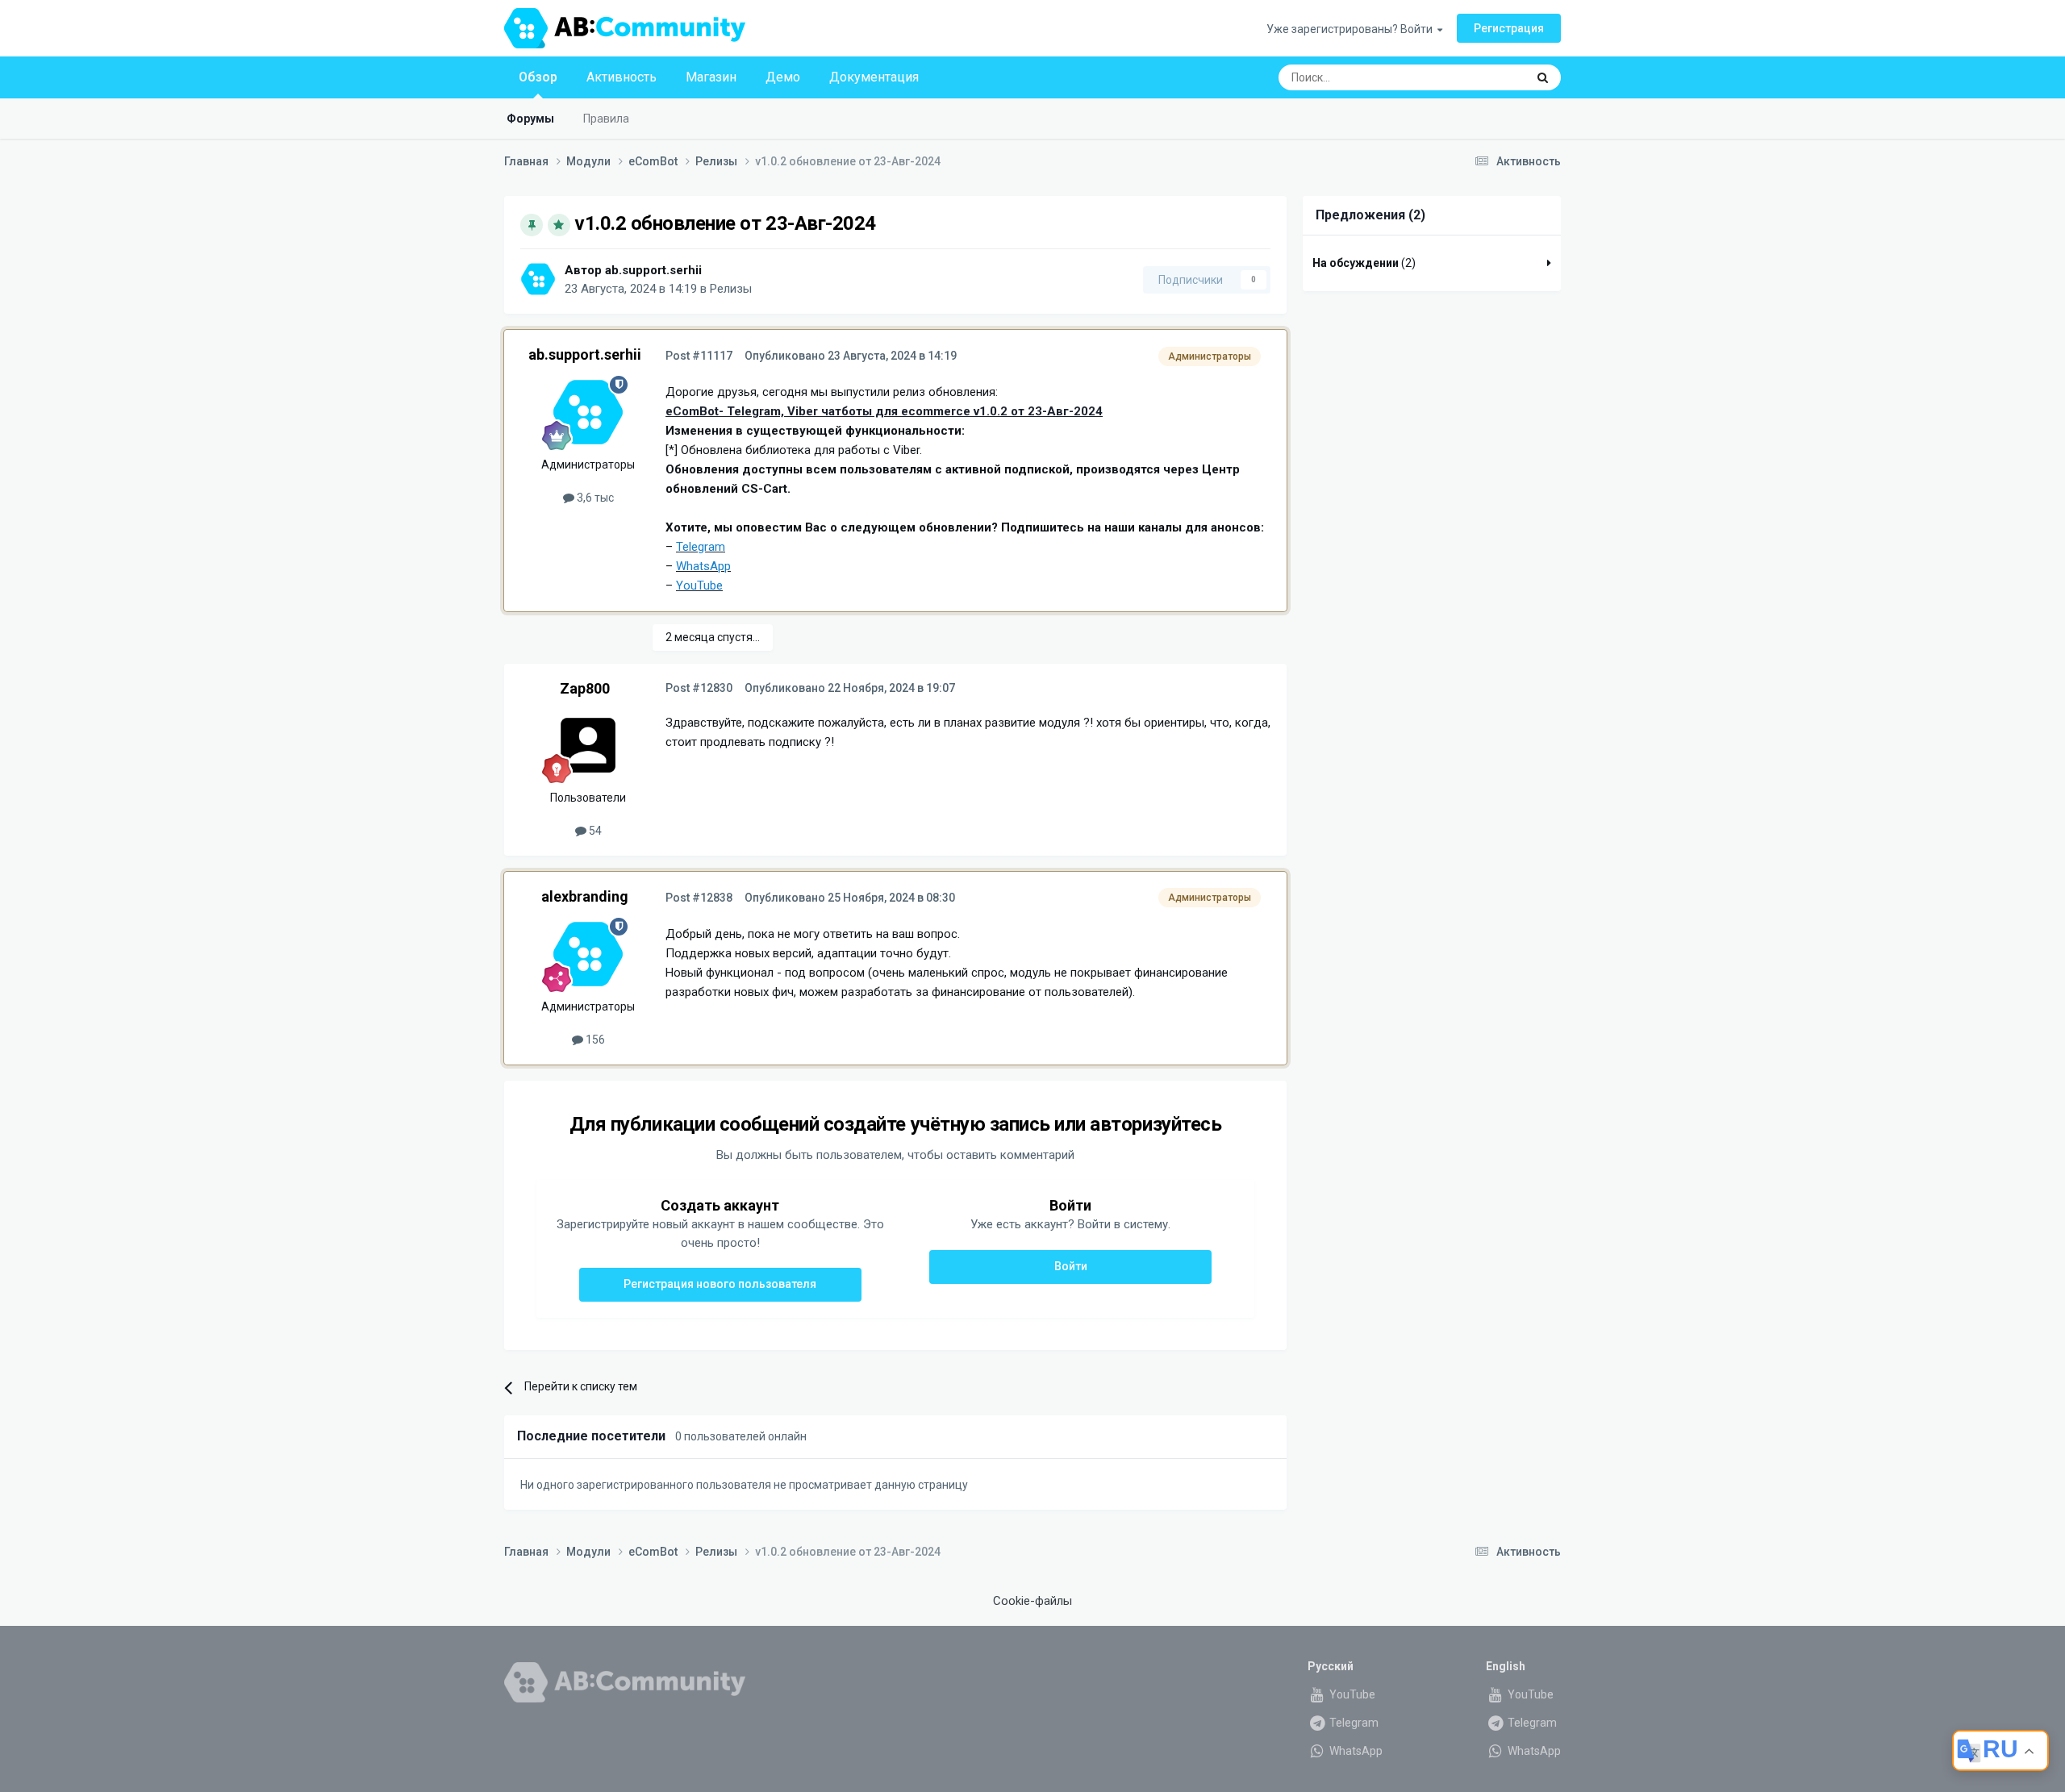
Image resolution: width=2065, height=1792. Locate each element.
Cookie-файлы (1032, 1601)
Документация (874, 77)
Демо (783, 77)
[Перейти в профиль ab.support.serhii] (538, 279)
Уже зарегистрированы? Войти (1352, 29)
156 (594, 1040)
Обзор (538, 77)
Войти (1071, 1266)
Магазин (711, 77)
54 (594, 831)
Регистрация (1509, 28)
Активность (622, 77)
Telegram (1353, 1723)
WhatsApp (1355, 1751)
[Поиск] (1543, 77)
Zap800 (585, 688)
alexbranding (585, 896)
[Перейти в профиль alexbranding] (588, 954)
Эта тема (1482, 77)
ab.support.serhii (653, 270)
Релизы (731, 289)
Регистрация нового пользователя (720, 1284)
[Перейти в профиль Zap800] (588, 745)
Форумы (530, 119)
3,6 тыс (594, 498)
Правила (606, 119)
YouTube (1351, 1694)
